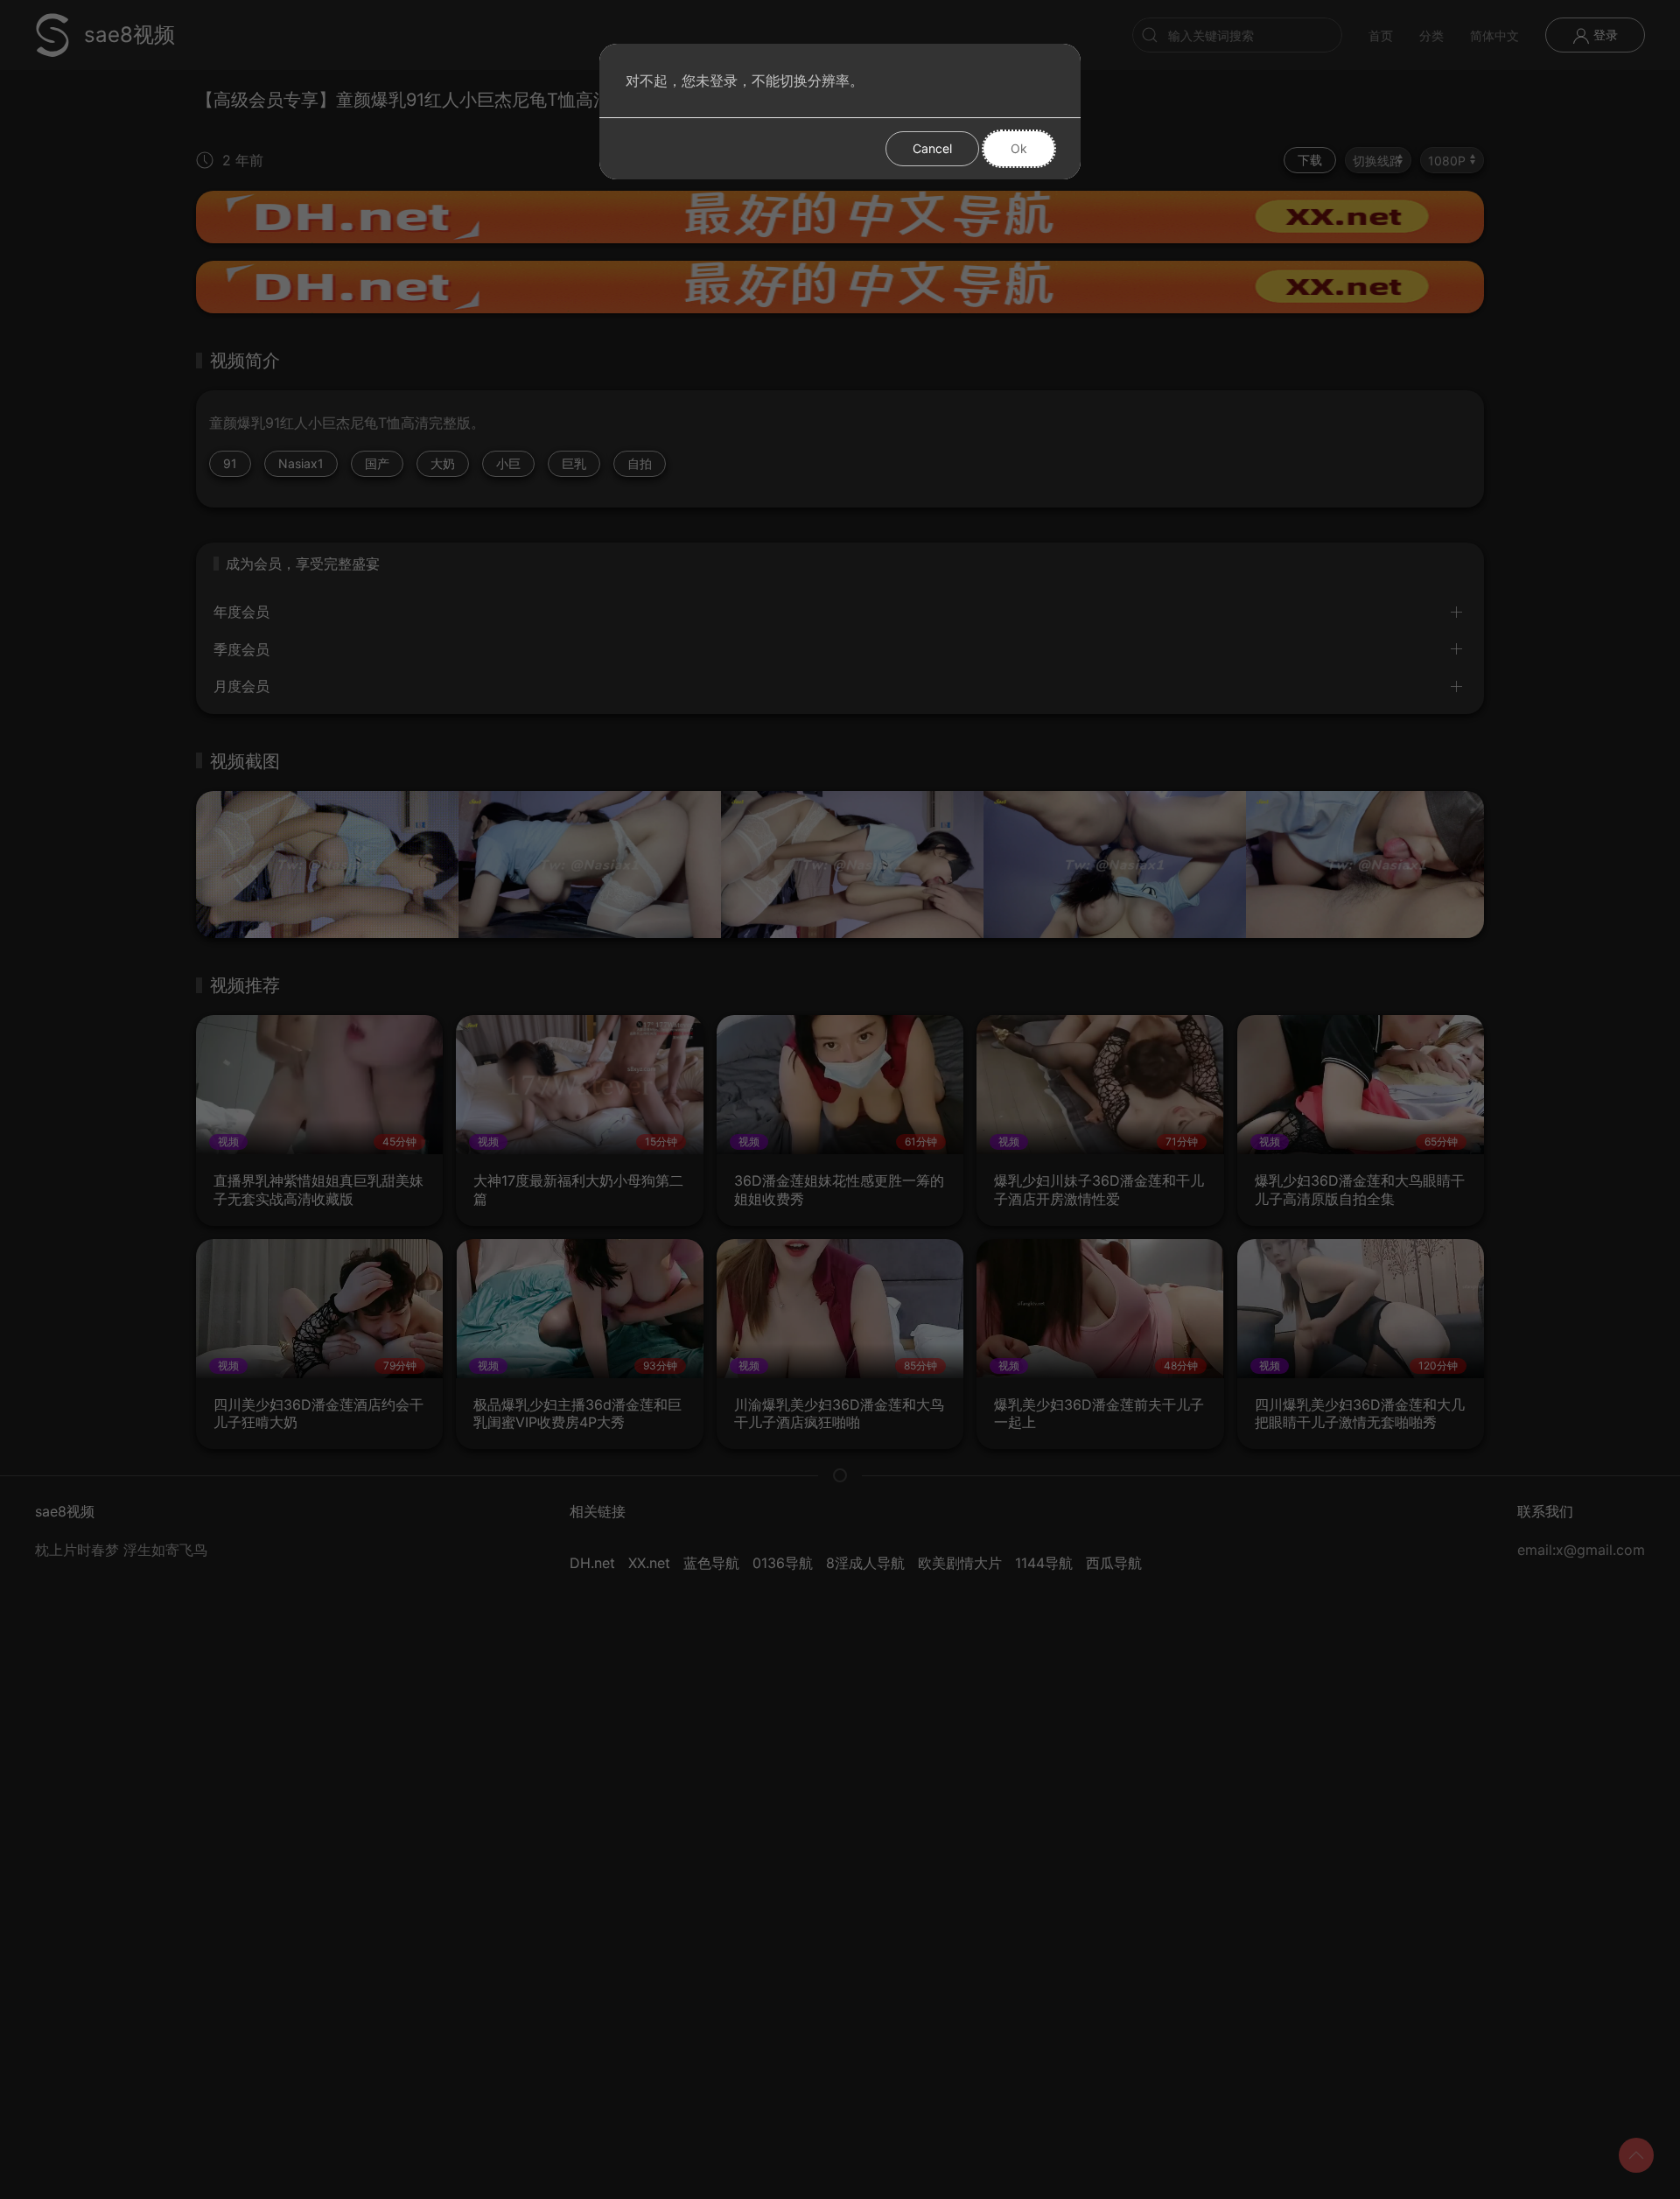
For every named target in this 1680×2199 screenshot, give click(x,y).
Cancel (932, 148)
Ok (1019, 148)
